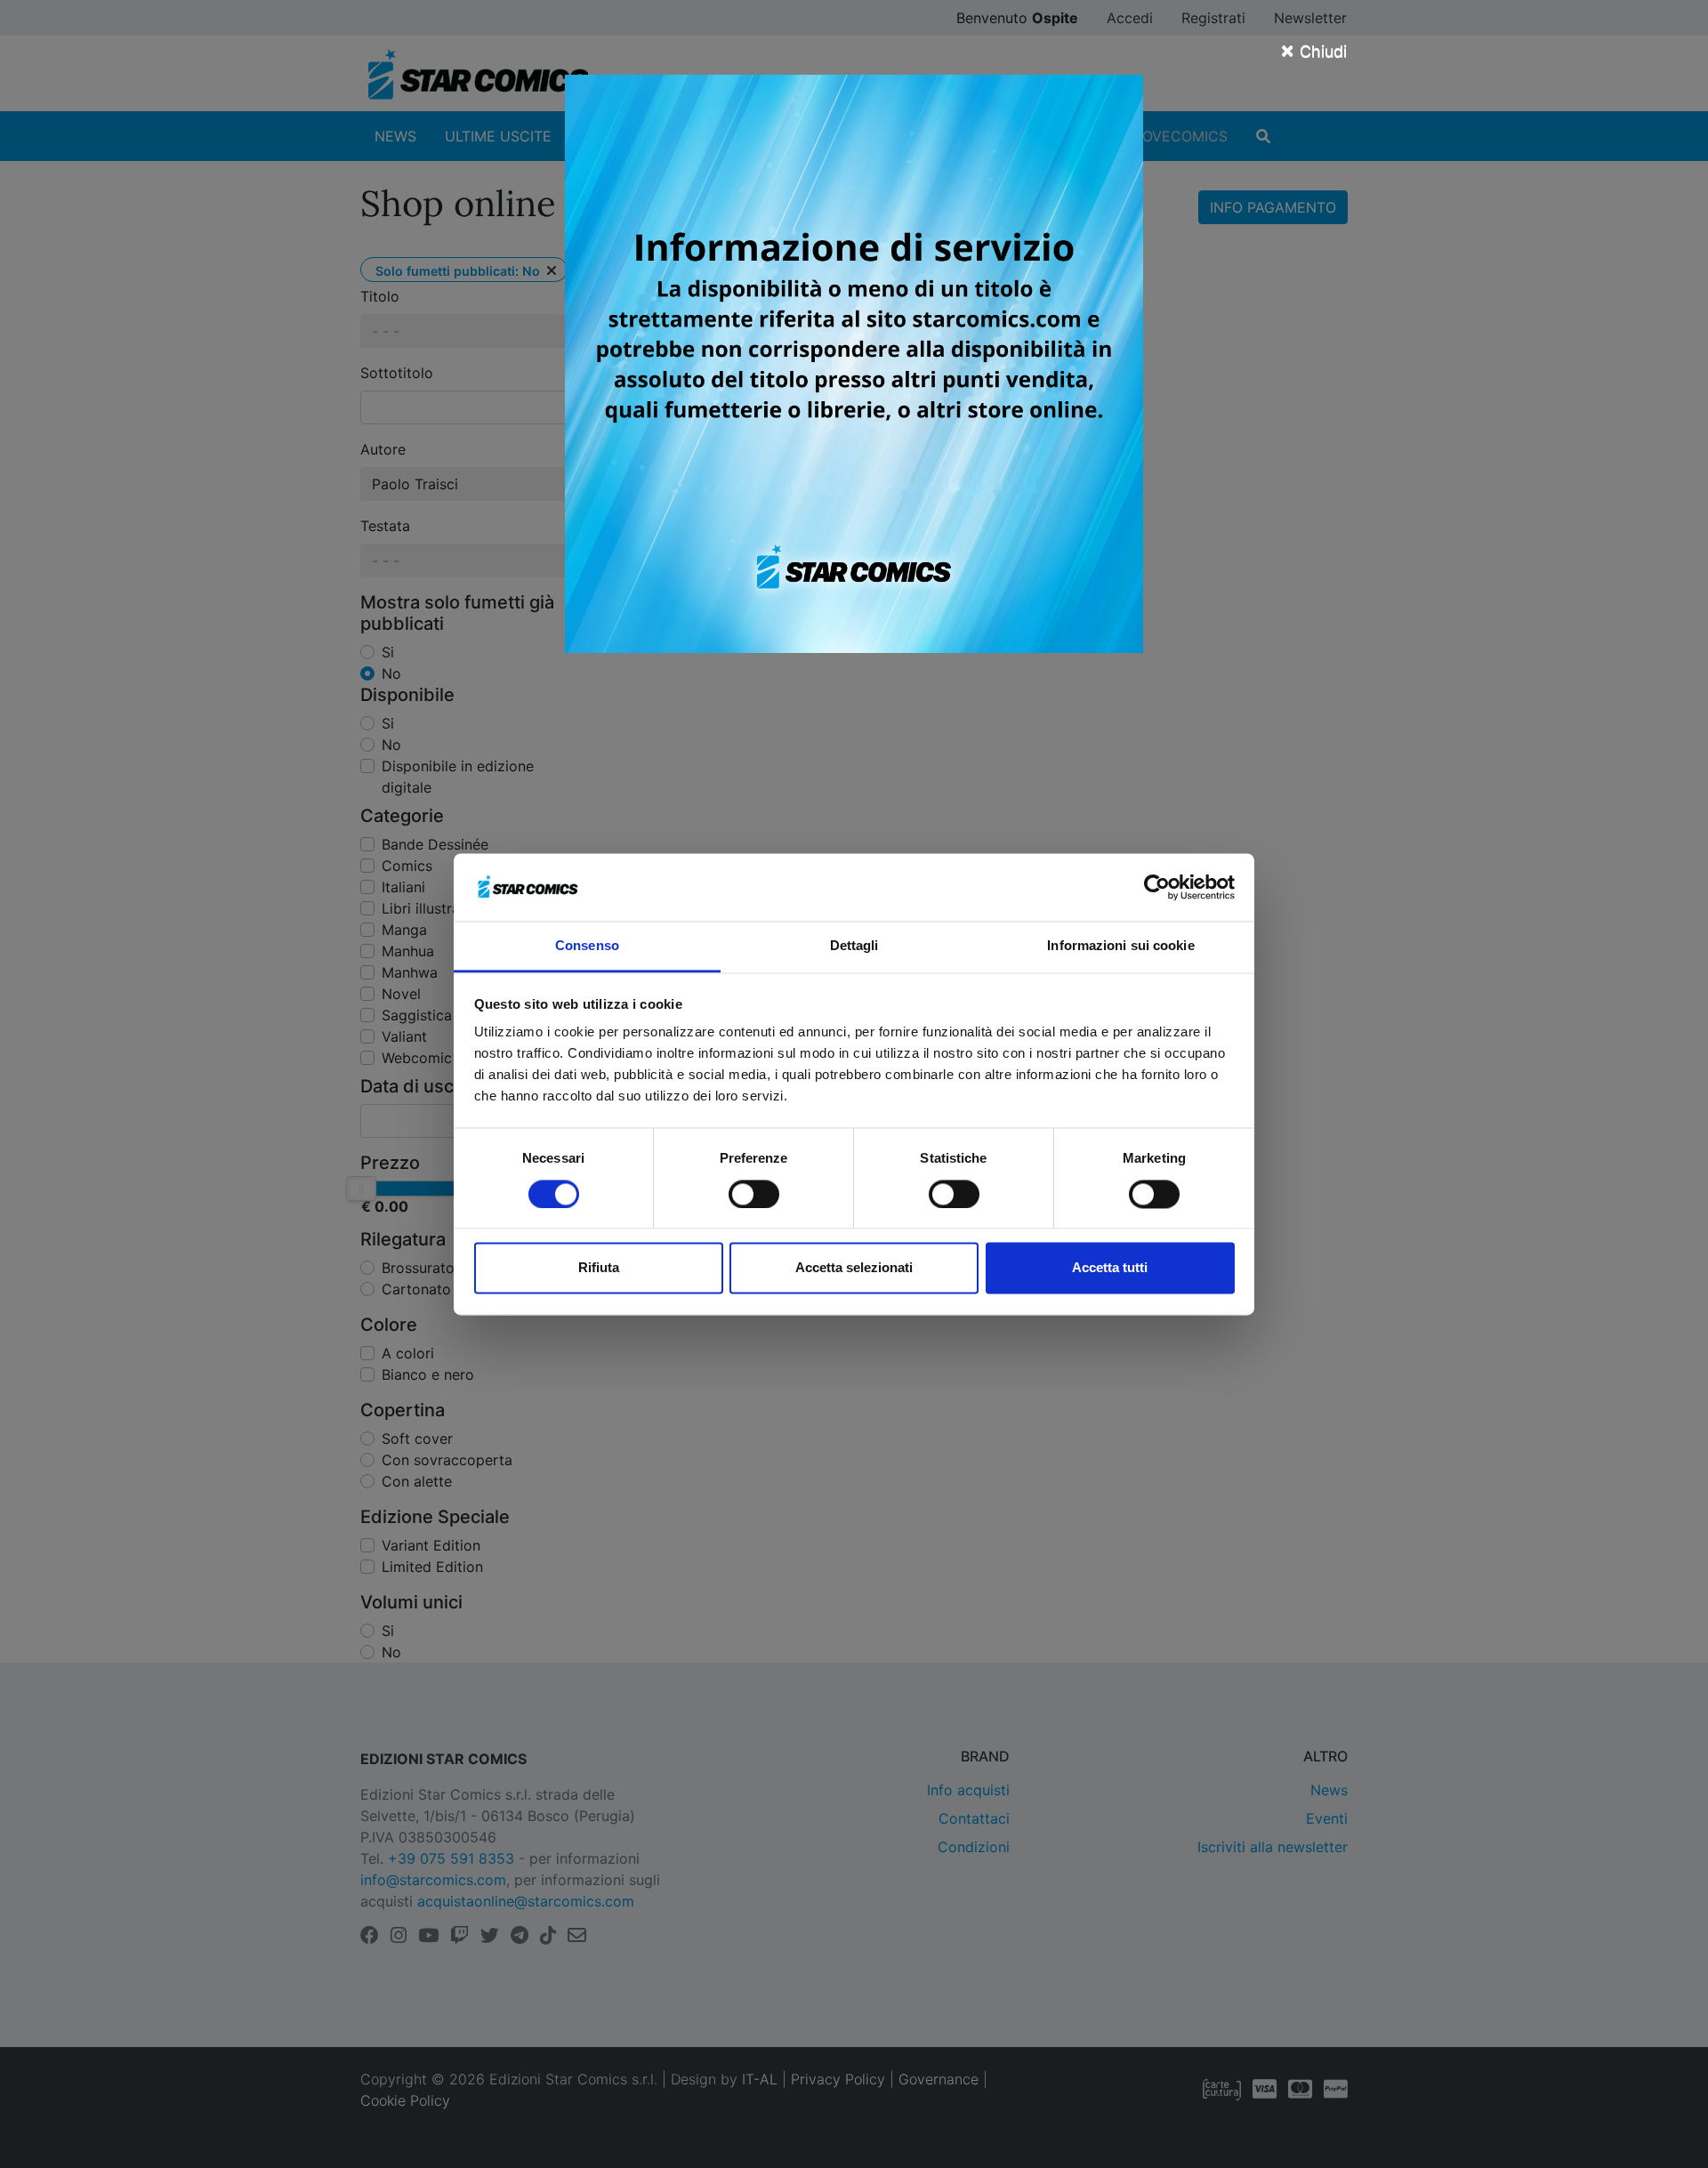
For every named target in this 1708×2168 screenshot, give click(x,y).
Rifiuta (599, 1268)
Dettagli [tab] (854, 946)
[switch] (754, 1194)
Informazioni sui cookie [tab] (1120, 946)
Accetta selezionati (854, 1268)
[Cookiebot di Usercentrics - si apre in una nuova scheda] (1157, 887)
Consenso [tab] (587, 946)
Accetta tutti (1110, 1268)
